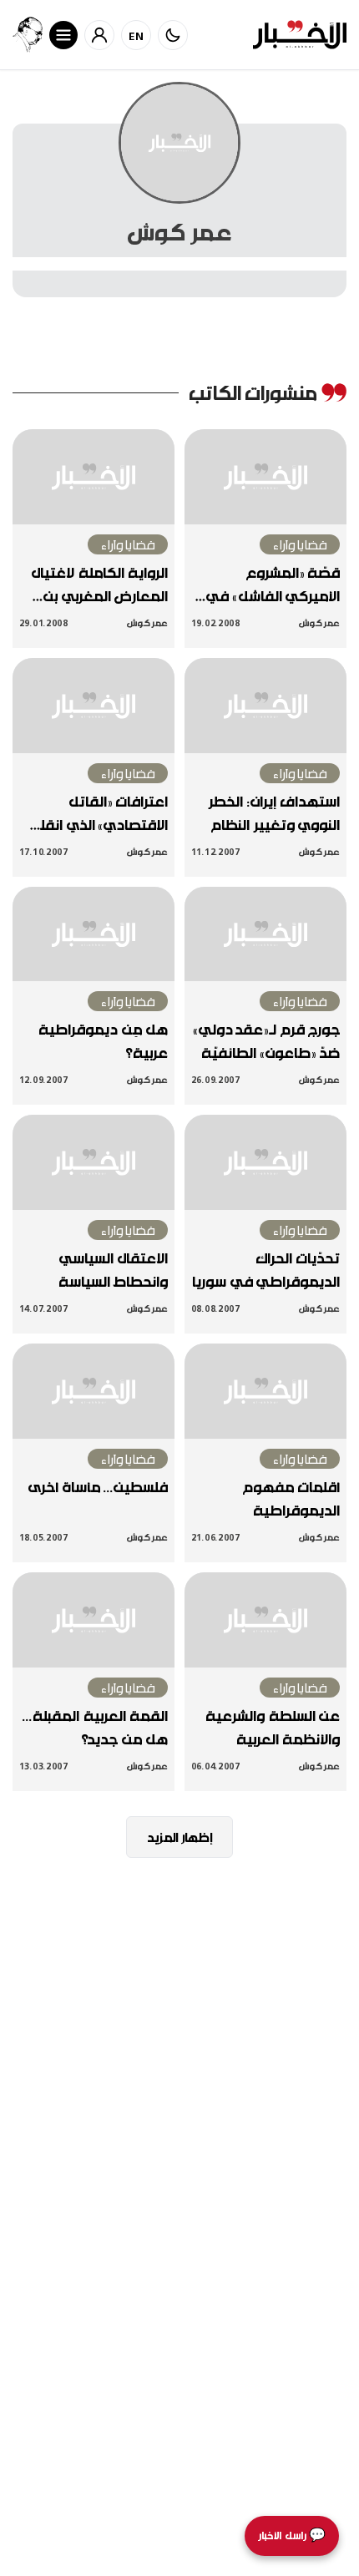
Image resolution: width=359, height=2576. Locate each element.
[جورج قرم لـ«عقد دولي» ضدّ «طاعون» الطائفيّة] (265, 934)
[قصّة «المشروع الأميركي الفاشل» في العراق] (265, 477)
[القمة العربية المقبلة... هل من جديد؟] (94, 1620)
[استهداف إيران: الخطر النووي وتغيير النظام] (265, 706)
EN (137, 35)
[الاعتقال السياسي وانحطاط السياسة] (94, 1162)
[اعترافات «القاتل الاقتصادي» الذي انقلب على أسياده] (94, 706)
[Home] (300, 35)
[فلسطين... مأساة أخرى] (94, 1391)
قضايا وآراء (300, 544)
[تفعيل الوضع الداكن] (173, 35)
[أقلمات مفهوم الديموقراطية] (265, 1391)
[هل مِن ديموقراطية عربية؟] (94, 934)
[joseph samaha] (28, 35)
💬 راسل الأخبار (292, 2536)
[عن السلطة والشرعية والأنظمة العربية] (265, 1620)
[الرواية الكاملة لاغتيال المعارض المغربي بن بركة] (94, 477)
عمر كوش (319, 622)
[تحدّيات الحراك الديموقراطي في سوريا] (265, 1162)
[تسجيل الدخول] (99, 35)
